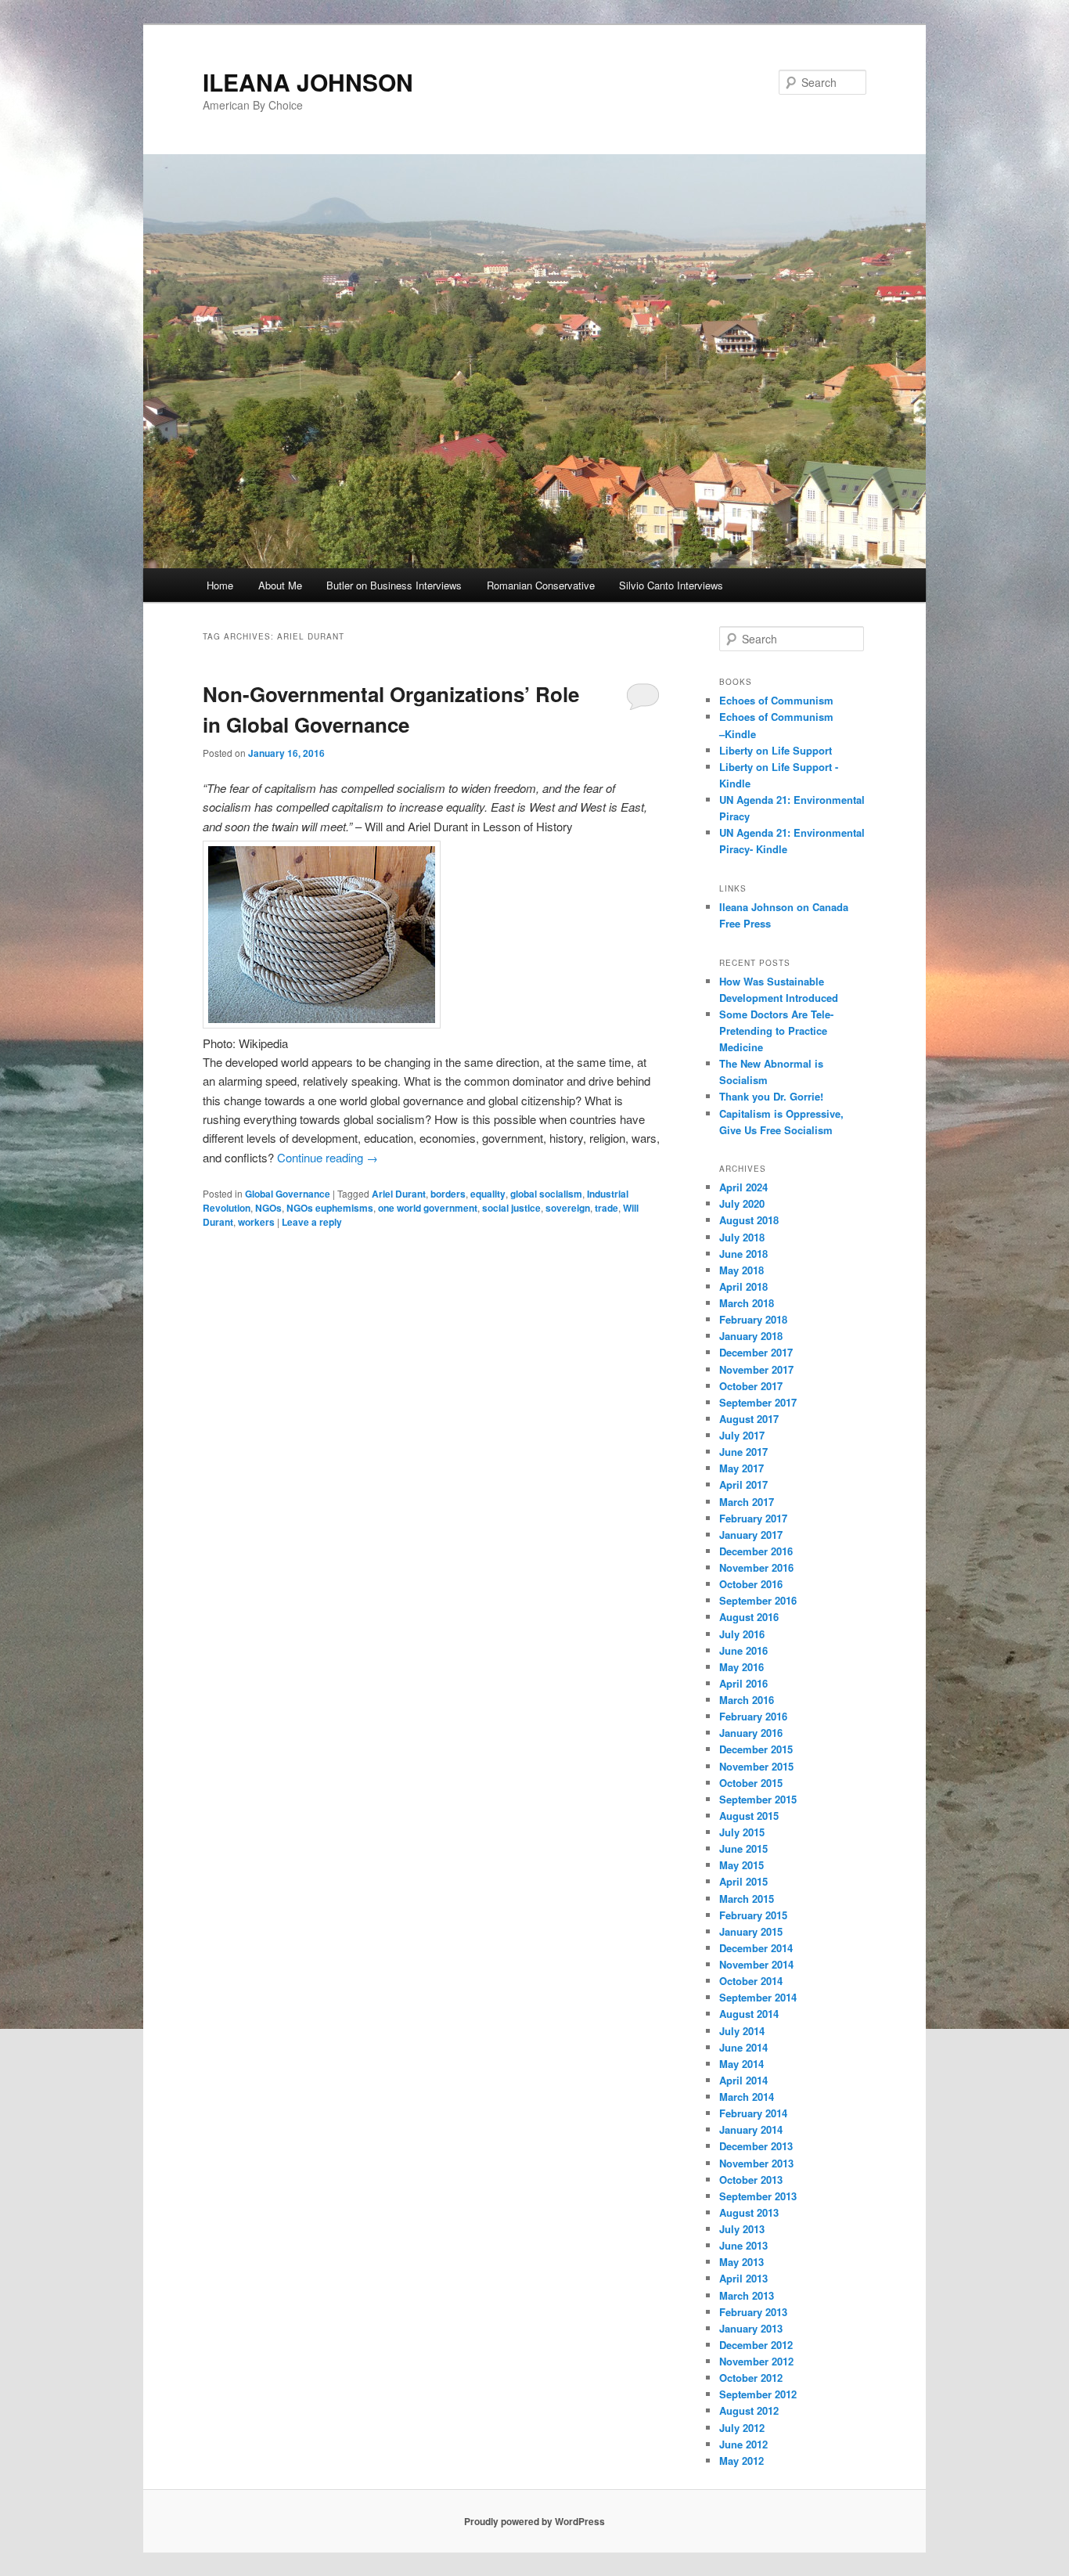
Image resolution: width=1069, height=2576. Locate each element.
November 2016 (756, 1567)
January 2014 (751, 2129)
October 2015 (751, 1783)
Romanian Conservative (541, 585)
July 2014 (742, 2031)
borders (448, 1194)
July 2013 (742, 2229)
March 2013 (747, 2295)
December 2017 (756, 1352)
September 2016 (758, 1600)
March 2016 (747, 1700)
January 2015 (751, 1931)
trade (606, 1208)
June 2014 (743, 2047)
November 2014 (756, 1964)
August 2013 (749, 2212)
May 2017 (741, 1468)
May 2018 (741, 1270)
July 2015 (742, 1832)
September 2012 (758, 2394)
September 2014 (758, 1997)
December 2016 (756, 1551)
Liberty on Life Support (776, 750)
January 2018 (751, 1336)
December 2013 (756, 2146)
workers (256, 1222)
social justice (511, 1208)
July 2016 (742, 1634)
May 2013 (741, 2262)
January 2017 (751, 1535)
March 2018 (747, 1303)
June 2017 (743, 1452)
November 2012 (756, 2361)
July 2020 (742, 1203)
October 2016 (751, 1584)
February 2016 (753, 1716)
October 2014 (751, 1981)
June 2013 (743, 2245)
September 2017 (758, 1402)
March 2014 (747, 2097)
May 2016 (741, 1667)
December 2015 (756, 1749)
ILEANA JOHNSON (308, 82)
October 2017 (751, 1386)
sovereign (568, 1208)
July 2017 (742, 1435)
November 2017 (756, 1369)
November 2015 (756, 1766)
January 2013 (751, 2328)
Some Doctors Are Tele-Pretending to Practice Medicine (776, 1030)
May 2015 (741, 1865)
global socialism (546, 1194)
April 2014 (743, 2080)
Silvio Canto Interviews (671, 585)
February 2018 (753, 1319)
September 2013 (758, 2196)
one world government (428, 1208)
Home (220, 585)
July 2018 (742, 1237)
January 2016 (751, 1733)
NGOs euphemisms (330, 1208)
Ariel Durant (399, 1194)
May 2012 (741, 2461)
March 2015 (747, 1899)
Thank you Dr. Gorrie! (771, 1096)
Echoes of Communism (776, 700)
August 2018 (749, 1220)
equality (488, 1194)
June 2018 (743, 1254)
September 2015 (758, 1799)
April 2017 (743, 1484)
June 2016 (743, 1650)
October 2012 (751, 2378)
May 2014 (741, 2064)
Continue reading (328, 1157)
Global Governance (288, 1194)
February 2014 (753, 2113)
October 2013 (751, 2180)
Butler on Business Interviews (394, 585)
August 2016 (749, 1617)
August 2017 (749, 1419)
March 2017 (747, 1502)
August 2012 (749, 2410)
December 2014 (756, 1948)
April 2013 (743, 2278)
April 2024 (743, 1187)
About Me (280, 585)
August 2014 (749, 2014)
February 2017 (753, 1518)
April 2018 (743, 1286)
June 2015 (743, 1848)
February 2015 (753, 1915)
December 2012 (756, 2345)
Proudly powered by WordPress (534, 2521)
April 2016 (743, 1683)
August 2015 (749, 1816)
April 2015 (743, 1881)
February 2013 (753, 2312)
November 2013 (756, 2163)
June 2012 (743, 2444)
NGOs (268, 1208)
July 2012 (742, 2428)
